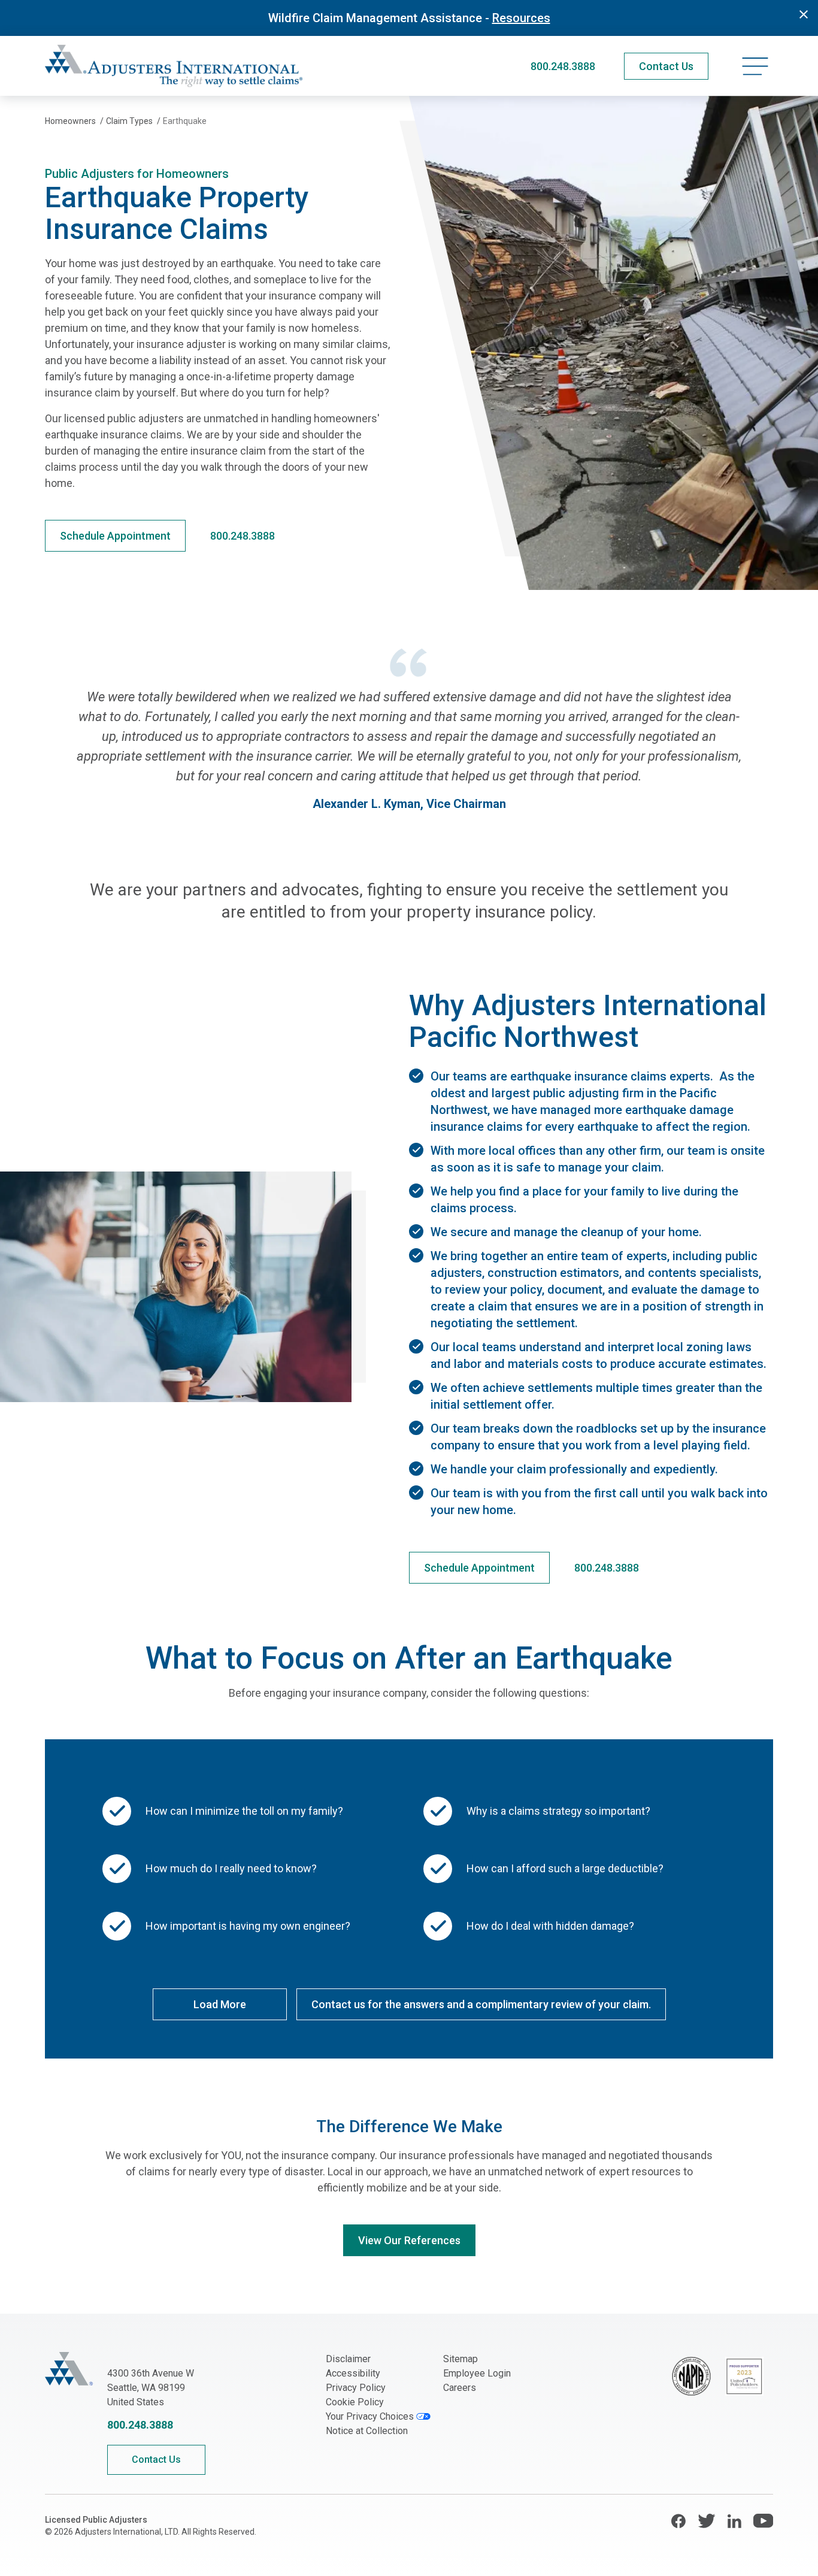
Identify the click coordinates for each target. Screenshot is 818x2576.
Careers (460, 2388)
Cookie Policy (355, 2402)
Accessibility (353, 2373)
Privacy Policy (356, 2388)
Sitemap (460, 2359)
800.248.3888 (563, 66)
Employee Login (477, 2373)
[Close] (804, 14)
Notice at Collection (367, 2431)
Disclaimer (348, 2359)
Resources (521, 18)
